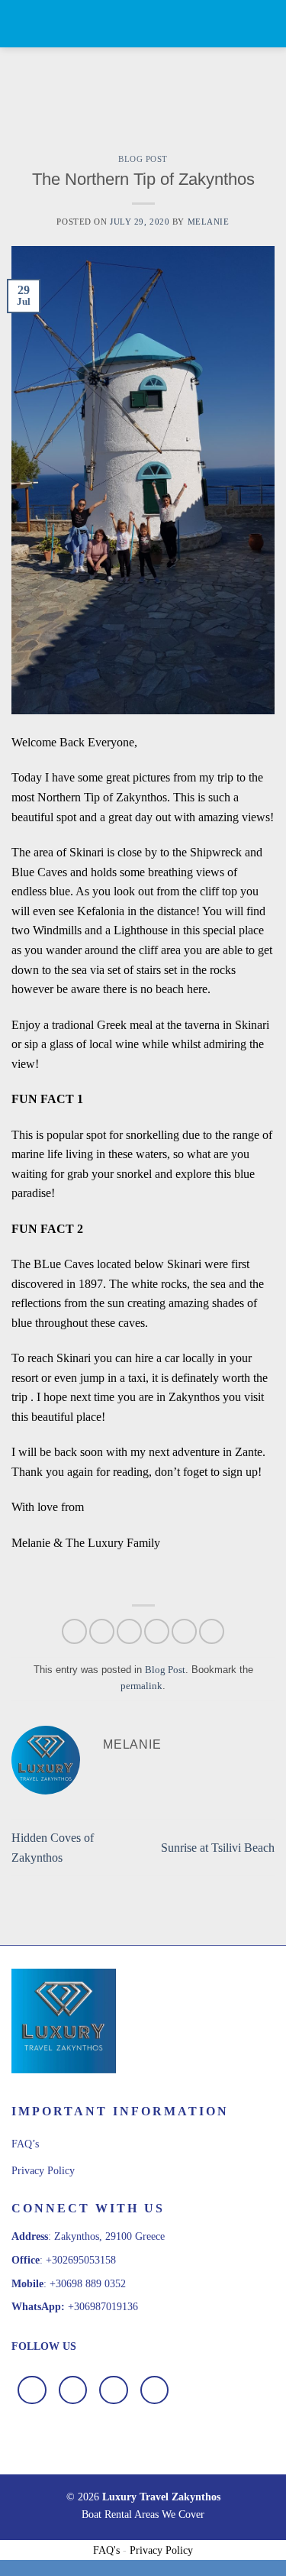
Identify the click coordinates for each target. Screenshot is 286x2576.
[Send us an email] (114, 2390)
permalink (141, 1686)
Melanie (209, 222)
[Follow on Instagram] (73, 2390)
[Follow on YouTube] (155, 2390)
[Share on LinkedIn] (212, 1631)
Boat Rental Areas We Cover (143, 2514)
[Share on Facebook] (102, 1631)
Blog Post (143, 159)
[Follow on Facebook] (32, 2390)
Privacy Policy (43, 2171)
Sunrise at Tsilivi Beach (218, 1848)
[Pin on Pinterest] (184, 1631)
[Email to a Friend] (157, 1631)
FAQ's (106, 2550)
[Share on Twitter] (129, 1631)
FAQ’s (25, 2144)
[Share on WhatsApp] (74, 1631)
